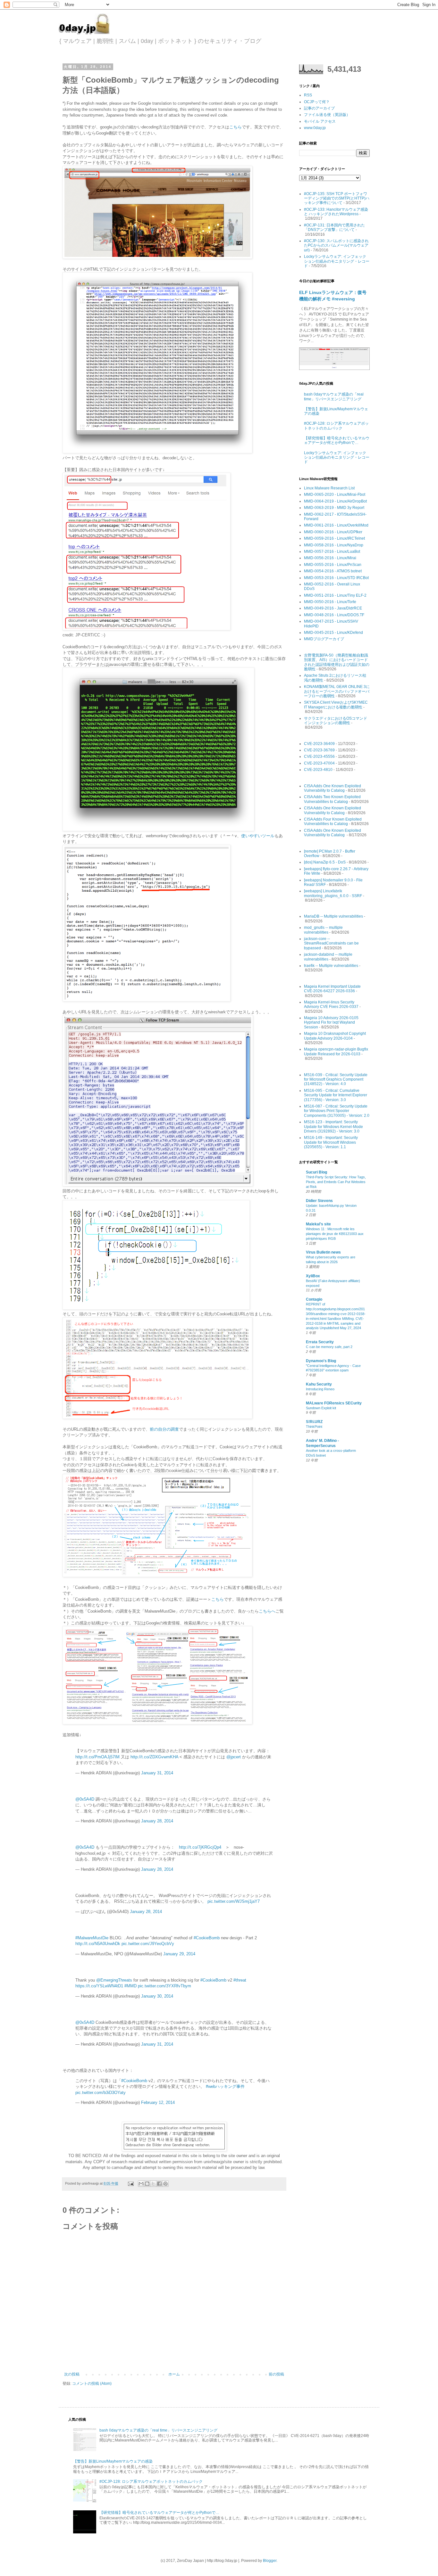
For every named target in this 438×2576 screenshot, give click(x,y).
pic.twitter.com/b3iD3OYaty (101, 2093)
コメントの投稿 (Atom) (92, 2384)
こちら (236, 127)
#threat (240, 1980)
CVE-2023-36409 (319, 744)
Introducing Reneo (320, 1389)
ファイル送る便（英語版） (327, 115)
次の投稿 (72, 2374)
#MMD (131, 1986)
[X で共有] (153, 2184)
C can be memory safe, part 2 (329, 1347)
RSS (308, 95)
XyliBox (313, 1276)
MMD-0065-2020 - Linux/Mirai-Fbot (335, 495)
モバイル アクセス (320, 121)
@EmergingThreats (114, 1980)
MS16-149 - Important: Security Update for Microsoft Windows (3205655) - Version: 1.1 (331, 1142)
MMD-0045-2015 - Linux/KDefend (333, 633)
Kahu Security (319, 1384)
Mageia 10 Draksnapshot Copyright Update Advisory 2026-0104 (335, 1036)
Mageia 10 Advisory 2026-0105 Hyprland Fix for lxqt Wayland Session (331, 1022)
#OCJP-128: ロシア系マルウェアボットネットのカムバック (336, 426)
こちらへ (267, 1611)
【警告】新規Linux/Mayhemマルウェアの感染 (113, 2461)
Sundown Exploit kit (321, 1408)
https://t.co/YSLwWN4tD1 (99, 1986)
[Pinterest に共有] (165, 2184)
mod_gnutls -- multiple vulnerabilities (323, 930)
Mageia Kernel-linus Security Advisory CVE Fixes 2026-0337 (331, 1004)
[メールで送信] (141, 2184)
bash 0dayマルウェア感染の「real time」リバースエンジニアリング (334, 397)
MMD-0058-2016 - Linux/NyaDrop (334, 545)
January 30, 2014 (157, 1996)
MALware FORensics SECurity (334, 1403)
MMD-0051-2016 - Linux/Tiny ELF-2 (335, 595)
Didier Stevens (319, 1201)
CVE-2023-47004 (319, 763)
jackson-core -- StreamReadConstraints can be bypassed (331, 943)
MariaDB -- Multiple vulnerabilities (333, 916)
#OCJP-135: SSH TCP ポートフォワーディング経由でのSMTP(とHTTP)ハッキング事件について (337, 198)
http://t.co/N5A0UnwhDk (98, 1944)
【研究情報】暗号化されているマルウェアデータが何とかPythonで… (337, 440)
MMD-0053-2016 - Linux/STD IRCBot (336, 578)
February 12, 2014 (158, 2102)
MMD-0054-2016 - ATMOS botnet (333, 571)
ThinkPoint (314, 1427)
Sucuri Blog (316, 1172)
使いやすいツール (258, 836)
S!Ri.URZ (314, 1422)
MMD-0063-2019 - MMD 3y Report (334, 508)
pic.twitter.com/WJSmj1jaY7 (234, 1901)
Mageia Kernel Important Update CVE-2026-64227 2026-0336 (332, 989)
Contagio (314, 1299)
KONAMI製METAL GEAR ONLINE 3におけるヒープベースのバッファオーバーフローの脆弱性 (337, 691)
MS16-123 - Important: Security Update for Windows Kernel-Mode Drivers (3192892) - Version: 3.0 (333, 1127)
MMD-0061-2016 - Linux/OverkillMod (336, 525)
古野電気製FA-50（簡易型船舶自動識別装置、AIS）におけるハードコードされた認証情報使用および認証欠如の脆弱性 (337, 662)
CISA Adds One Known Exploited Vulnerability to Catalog (333, 788)
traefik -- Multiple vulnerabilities (331, 966)
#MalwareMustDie (92, 1938)
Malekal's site (318, 1224)
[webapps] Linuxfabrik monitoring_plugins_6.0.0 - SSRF (333, 893)
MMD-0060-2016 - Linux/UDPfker (333, 532)
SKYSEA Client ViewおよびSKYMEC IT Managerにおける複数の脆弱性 (336, 705)
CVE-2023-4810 (318, 770)
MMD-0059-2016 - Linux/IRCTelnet (334, 538)
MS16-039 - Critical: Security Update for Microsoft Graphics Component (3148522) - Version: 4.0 (336, 1079)
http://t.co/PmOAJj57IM (97, 1757)
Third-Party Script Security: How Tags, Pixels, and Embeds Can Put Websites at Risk (336, 1182)
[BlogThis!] (147, 2184)
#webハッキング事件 (225, 2086)
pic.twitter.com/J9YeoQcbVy (148, 1944)
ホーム (174, 2374)
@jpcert (234, 1757)
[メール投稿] (131, 2183)
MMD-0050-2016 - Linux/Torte (330, 602)
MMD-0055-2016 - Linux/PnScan (333, 565)
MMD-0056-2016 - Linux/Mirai (330, 558)
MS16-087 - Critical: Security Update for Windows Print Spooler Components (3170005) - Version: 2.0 (337, 1111)
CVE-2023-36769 (319, 750)
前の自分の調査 (164, 1429)
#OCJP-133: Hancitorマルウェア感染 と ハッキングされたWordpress (336, 212)
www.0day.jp (315, 128)
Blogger (270, 2561)
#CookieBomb (207, 1938)
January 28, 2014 (157, 1821)
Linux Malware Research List (329, 488)
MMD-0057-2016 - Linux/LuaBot (332, 552)
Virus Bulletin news (323, 1252)
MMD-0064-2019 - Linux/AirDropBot (335, 501)
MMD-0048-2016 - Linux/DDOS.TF (334, 615)
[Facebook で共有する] (159, 2184)
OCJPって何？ (317, 102)
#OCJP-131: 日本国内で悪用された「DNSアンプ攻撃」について (334, 227)
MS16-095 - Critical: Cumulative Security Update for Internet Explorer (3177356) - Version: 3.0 (336, 1095)
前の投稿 (276, 2374)
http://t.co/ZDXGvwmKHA (154, 1757)
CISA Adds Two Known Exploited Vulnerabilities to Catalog (332, 799)
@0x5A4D (85, 1799)
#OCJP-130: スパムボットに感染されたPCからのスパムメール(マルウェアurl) (336, 245)
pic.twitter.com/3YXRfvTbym (164, 1986)
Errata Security (320, 1342)
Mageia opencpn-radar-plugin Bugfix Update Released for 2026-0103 (336, 1051)
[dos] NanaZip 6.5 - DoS (325, 862)
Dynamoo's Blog (321, 1361)
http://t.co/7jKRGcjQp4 (200, 1847)
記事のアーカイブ (319, 108)
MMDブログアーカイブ (324, 639)
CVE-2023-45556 (319, 756)
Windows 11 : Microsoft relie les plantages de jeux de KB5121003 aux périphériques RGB (335, 1234)
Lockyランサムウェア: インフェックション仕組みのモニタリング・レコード (337, 261)
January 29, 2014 (179, 1954)
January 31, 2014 (157, 1773)
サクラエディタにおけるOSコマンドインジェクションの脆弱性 (336, 721)
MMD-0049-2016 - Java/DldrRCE (333, 608)
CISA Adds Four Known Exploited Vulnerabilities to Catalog (333, 822)
